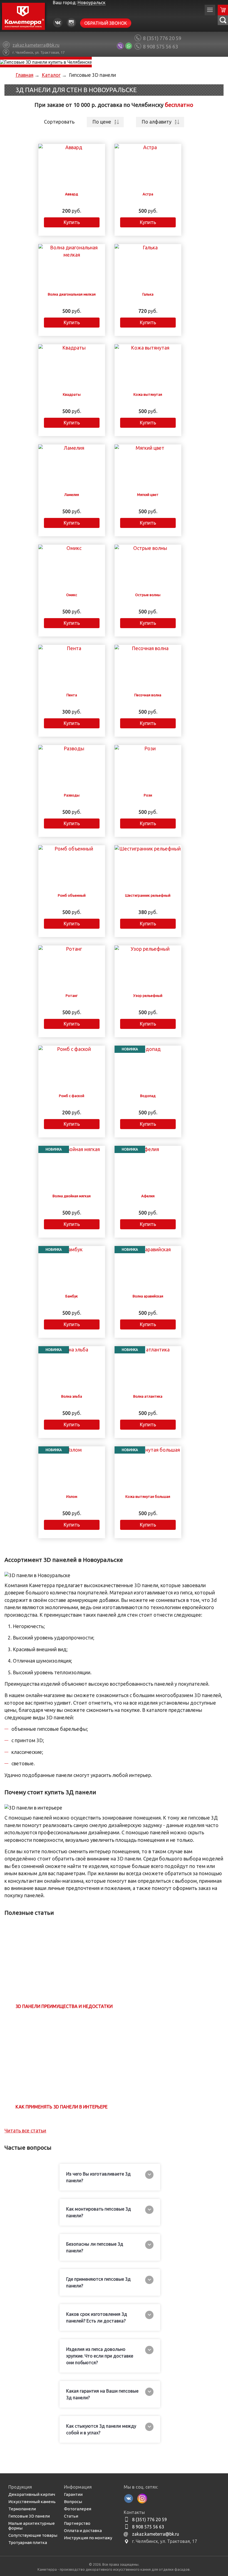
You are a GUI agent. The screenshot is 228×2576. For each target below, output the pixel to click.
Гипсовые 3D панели (29, 2516)
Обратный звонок (106, 23)
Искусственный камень (32, 2502)
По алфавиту (157, 122)
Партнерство (77, 2523)
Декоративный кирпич (32, 2494)
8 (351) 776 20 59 (162, 38)
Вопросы (73, 2502)
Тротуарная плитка (28, 2542)
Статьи (71, 2516)
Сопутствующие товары (33, 2535)
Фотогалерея (78, 2509)
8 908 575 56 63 (160, 46)
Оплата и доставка (83, 2530)
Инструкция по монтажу (88, 2538)
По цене (102, 122)
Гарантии (73, 2494)
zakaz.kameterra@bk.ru (156, 2534)
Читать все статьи (25, 2131)
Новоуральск (91, 3)
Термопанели (22, 2509)
